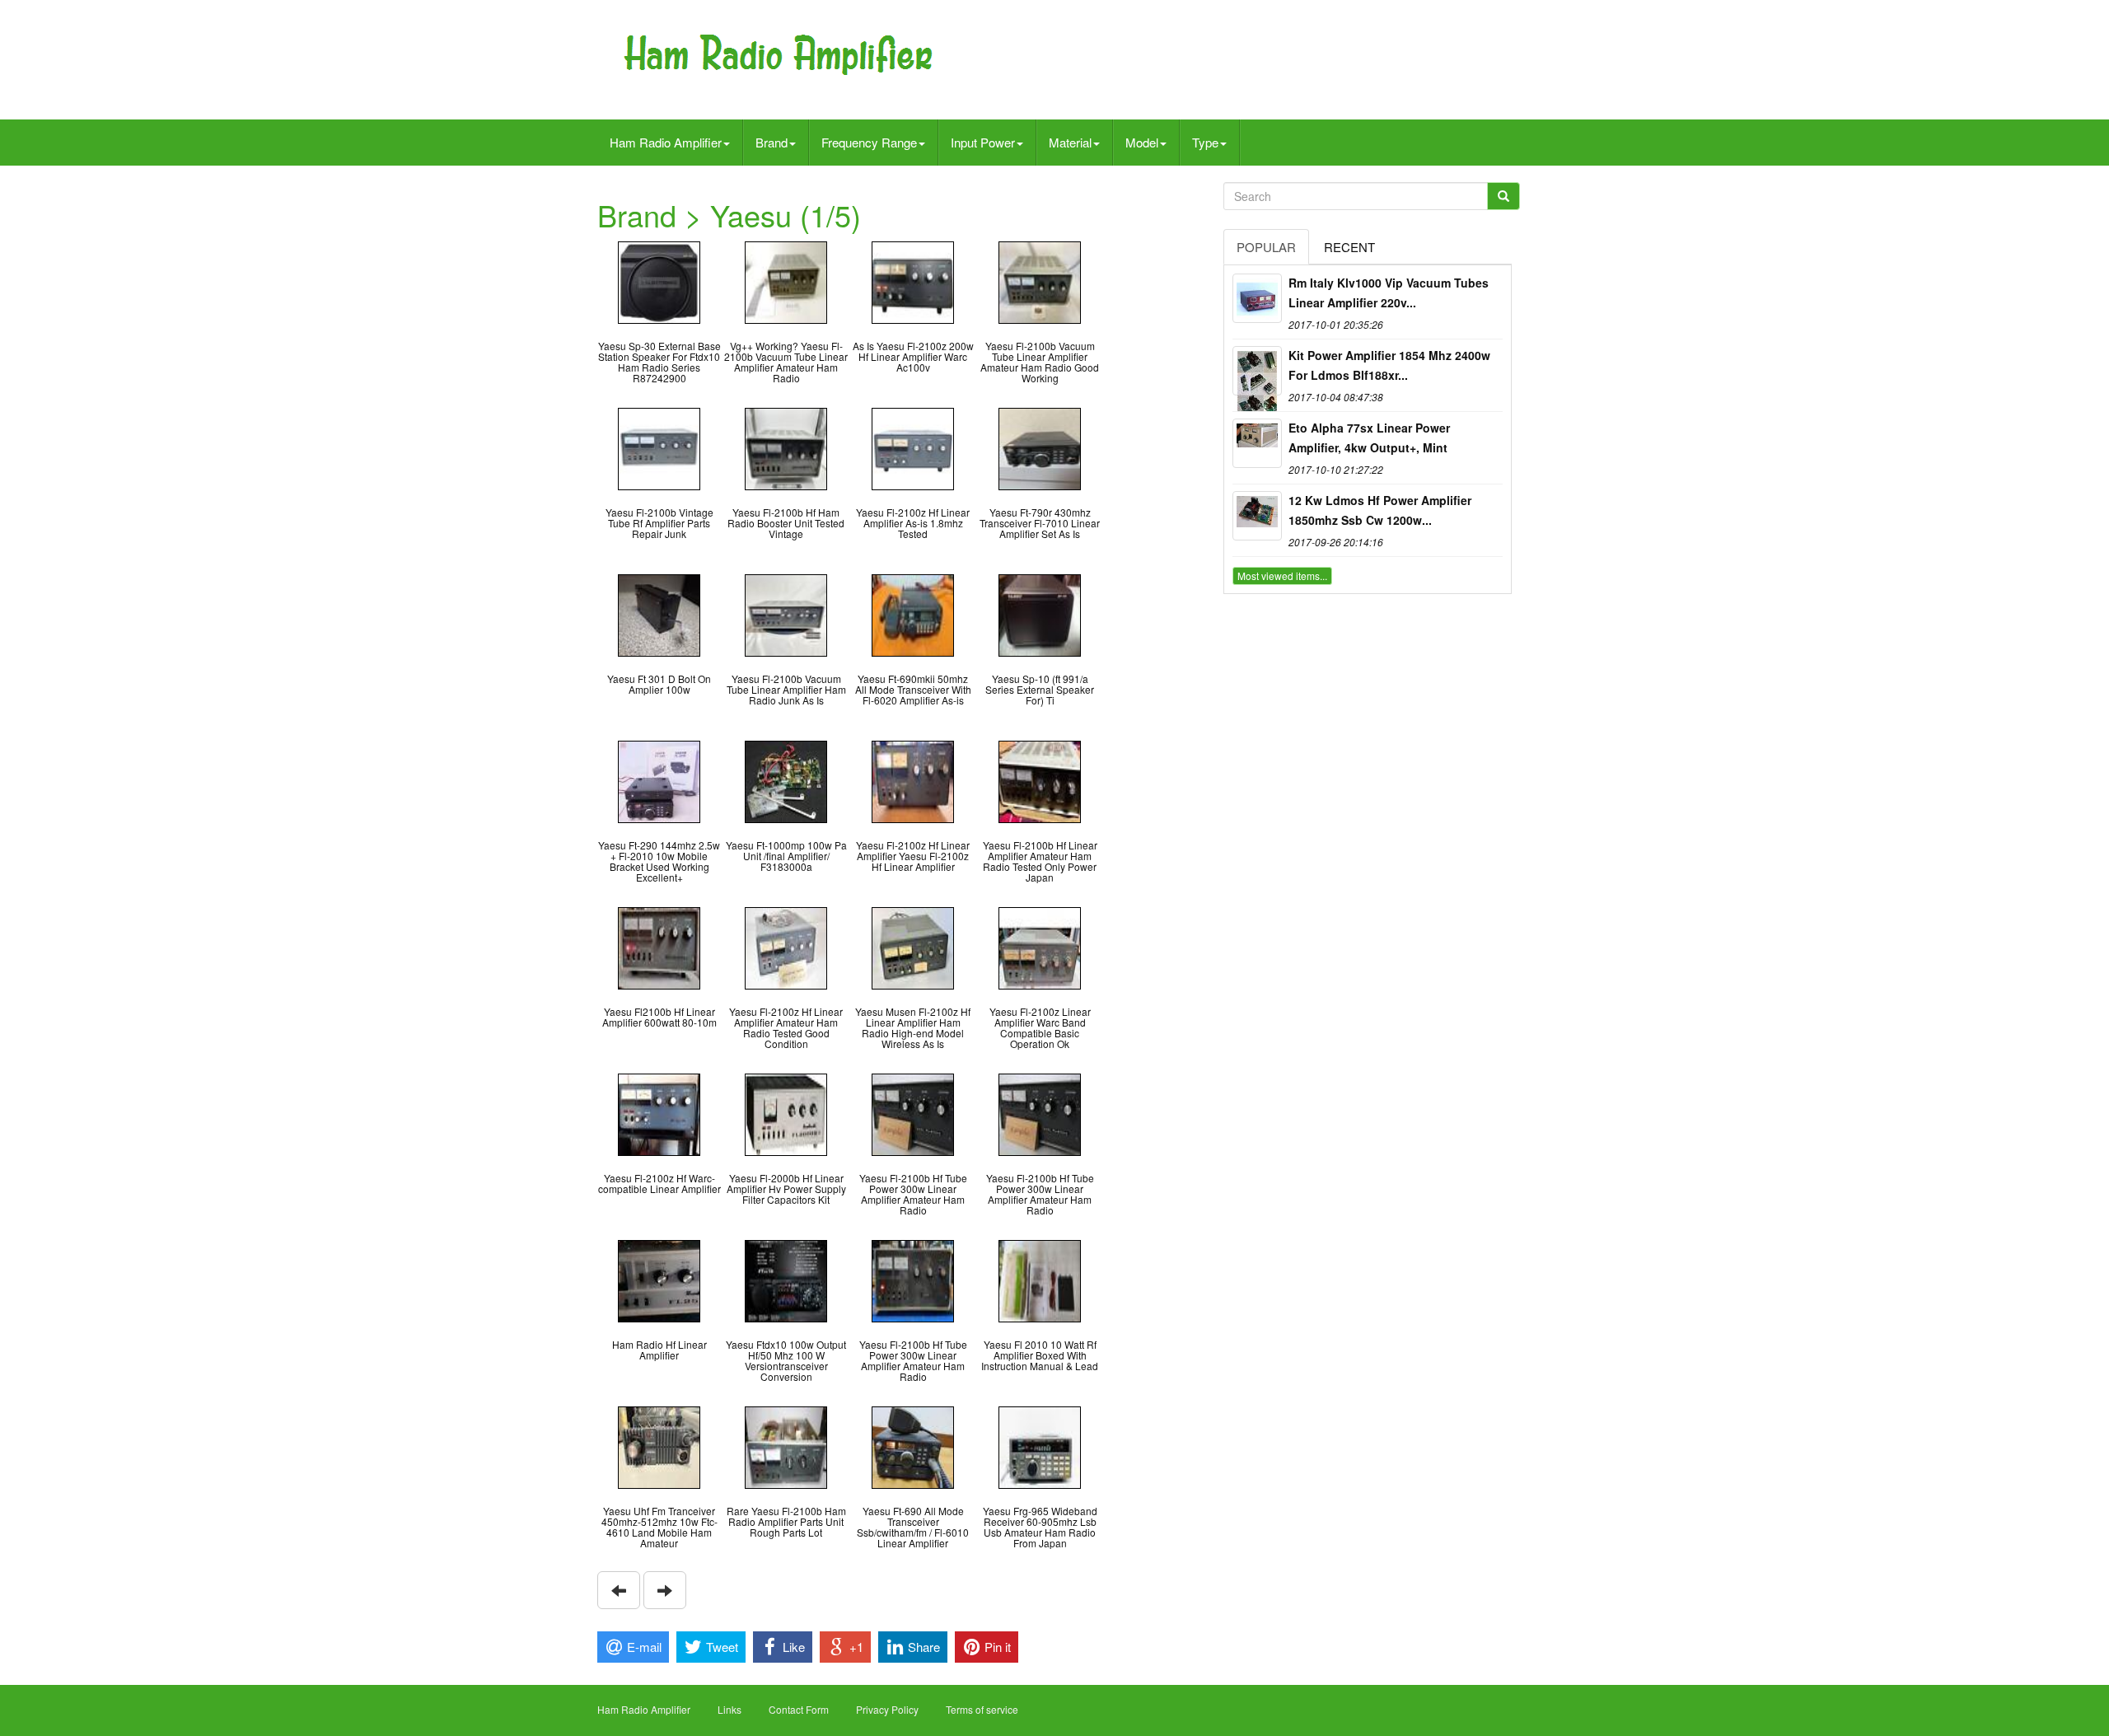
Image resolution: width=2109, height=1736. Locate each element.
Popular (1266, 247)
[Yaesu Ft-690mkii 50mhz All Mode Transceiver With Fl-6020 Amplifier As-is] (913, 613)
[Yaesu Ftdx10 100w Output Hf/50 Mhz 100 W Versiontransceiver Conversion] (786, 1279)
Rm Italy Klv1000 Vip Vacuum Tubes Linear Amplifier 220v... (1389, 292)
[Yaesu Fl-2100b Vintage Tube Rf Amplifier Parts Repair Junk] (659, 447)
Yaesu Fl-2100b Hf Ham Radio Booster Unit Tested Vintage (786, 523)
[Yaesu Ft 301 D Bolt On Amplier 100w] (659, 613)
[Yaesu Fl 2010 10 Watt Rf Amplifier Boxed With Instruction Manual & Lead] (1040, 1279)
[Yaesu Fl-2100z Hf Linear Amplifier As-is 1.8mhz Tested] (913, 447)
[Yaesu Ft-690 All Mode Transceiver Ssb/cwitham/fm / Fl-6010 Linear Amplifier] (913, 1446)
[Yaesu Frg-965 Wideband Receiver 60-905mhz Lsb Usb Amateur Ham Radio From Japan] (1040, 1446)
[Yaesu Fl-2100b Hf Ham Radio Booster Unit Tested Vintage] (786, 447)
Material (1070, 142)
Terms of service (982, 1709)
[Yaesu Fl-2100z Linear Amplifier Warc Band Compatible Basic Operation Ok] (1040, 946)
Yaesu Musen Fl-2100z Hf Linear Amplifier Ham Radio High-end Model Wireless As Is (913, 1028)
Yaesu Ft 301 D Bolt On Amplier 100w (659, 684)
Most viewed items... (1282, 576)
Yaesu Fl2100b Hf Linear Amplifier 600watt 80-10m (659, 1017)
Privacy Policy (887, 1709)
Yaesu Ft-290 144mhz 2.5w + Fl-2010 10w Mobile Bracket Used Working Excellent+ (659, 861)
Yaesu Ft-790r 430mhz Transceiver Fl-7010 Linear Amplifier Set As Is (1040, 523)
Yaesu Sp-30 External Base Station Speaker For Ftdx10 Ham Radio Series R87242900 (659, 362)
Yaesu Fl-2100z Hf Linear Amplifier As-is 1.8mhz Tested (913, 523)
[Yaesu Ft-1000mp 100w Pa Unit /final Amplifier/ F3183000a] (786, 780)
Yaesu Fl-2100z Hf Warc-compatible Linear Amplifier (659, 1183)
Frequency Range (869, 142)
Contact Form (799, 1709)
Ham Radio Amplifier (666, 142)
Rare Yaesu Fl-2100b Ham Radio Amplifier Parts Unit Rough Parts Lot (786, 1521)
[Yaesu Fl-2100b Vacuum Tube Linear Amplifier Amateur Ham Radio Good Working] (1040, 281)
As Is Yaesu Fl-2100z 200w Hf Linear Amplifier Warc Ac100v (913, 356)
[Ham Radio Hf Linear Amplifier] (659, 1279)
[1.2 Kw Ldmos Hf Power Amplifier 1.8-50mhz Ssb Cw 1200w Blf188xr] (1257, 516)
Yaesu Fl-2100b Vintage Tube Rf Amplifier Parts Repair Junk (659, 523)
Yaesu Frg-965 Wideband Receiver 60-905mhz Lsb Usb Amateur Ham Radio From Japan (1040, 1527)
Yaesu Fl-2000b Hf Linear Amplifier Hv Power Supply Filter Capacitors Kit (786, 1189)
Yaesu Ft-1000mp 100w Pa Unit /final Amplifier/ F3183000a (786, 856)
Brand (772, 142)
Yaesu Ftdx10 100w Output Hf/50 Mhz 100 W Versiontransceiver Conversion (786, 1361)
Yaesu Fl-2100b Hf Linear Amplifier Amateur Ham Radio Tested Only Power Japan (1040, 861)
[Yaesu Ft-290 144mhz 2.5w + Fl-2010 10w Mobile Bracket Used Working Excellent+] (659, 780)
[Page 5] (619, 1590)
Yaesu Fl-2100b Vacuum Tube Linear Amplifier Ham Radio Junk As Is (786, 689)
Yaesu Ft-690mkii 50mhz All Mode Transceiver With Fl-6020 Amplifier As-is (913, 689)
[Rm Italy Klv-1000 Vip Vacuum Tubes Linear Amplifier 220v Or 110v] (1257, 298)
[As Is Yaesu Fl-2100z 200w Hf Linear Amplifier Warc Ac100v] (913, 281)
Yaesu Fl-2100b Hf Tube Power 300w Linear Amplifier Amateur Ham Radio (913, 1194)
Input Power (983, 142)
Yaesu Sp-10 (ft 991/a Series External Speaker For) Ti (1040, 689)
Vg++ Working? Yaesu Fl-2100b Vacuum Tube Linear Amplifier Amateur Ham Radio (786, 362)
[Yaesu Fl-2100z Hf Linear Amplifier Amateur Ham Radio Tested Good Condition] (786, 946)
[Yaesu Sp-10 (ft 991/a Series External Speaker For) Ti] (1040, 613)
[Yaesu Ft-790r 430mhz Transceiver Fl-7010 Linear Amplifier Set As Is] (1040, 447)
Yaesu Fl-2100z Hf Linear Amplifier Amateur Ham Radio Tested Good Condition (786, 1028)
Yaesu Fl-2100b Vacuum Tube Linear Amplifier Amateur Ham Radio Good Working (1040, 362)
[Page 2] (665, 1590)
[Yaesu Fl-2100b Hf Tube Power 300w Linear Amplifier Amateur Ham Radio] (913, 1113)
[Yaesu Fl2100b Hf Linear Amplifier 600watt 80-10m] (659, 946)
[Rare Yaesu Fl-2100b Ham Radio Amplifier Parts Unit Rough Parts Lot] (786, 1446)
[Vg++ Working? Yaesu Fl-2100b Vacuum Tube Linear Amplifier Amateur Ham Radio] (786, 281)
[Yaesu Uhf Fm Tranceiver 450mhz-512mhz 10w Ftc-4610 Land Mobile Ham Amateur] (659, 1446)
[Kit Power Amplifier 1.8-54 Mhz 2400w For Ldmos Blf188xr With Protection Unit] (1257, 371)
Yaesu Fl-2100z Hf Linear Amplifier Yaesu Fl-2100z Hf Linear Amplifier (913, 856)
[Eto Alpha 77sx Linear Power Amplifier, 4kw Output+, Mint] (1257, 443)
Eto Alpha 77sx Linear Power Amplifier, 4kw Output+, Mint (1369, 438)
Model (1142, 142)
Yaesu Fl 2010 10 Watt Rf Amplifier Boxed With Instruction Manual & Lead (1040, 1355)
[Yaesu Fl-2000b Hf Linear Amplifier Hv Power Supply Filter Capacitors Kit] (786, 1113)
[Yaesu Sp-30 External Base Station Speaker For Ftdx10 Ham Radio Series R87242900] (659, 281)
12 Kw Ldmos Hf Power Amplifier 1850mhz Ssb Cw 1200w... (1380, 510)
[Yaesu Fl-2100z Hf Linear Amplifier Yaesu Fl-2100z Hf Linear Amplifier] (913, 780)
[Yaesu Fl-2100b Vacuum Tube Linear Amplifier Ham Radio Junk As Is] (786, 613)
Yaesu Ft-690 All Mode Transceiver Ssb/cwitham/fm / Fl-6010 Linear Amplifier (913, 1527)
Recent (1349, 247)
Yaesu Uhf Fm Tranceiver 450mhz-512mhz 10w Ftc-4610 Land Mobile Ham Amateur (659, 1527)
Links (729, 1709)
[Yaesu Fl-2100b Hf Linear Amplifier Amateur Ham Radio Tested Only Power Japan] (1040, 780)
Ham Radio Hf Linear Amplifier (659, 1350)
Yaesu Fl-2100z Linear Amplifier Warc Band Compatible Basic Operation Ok (1040, 1028)
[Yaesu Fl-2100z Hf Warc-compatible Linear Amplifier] (659, 1113)
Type (1205, 142)
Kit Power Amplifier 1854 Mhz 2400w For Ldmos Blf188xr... (1389, 365)
